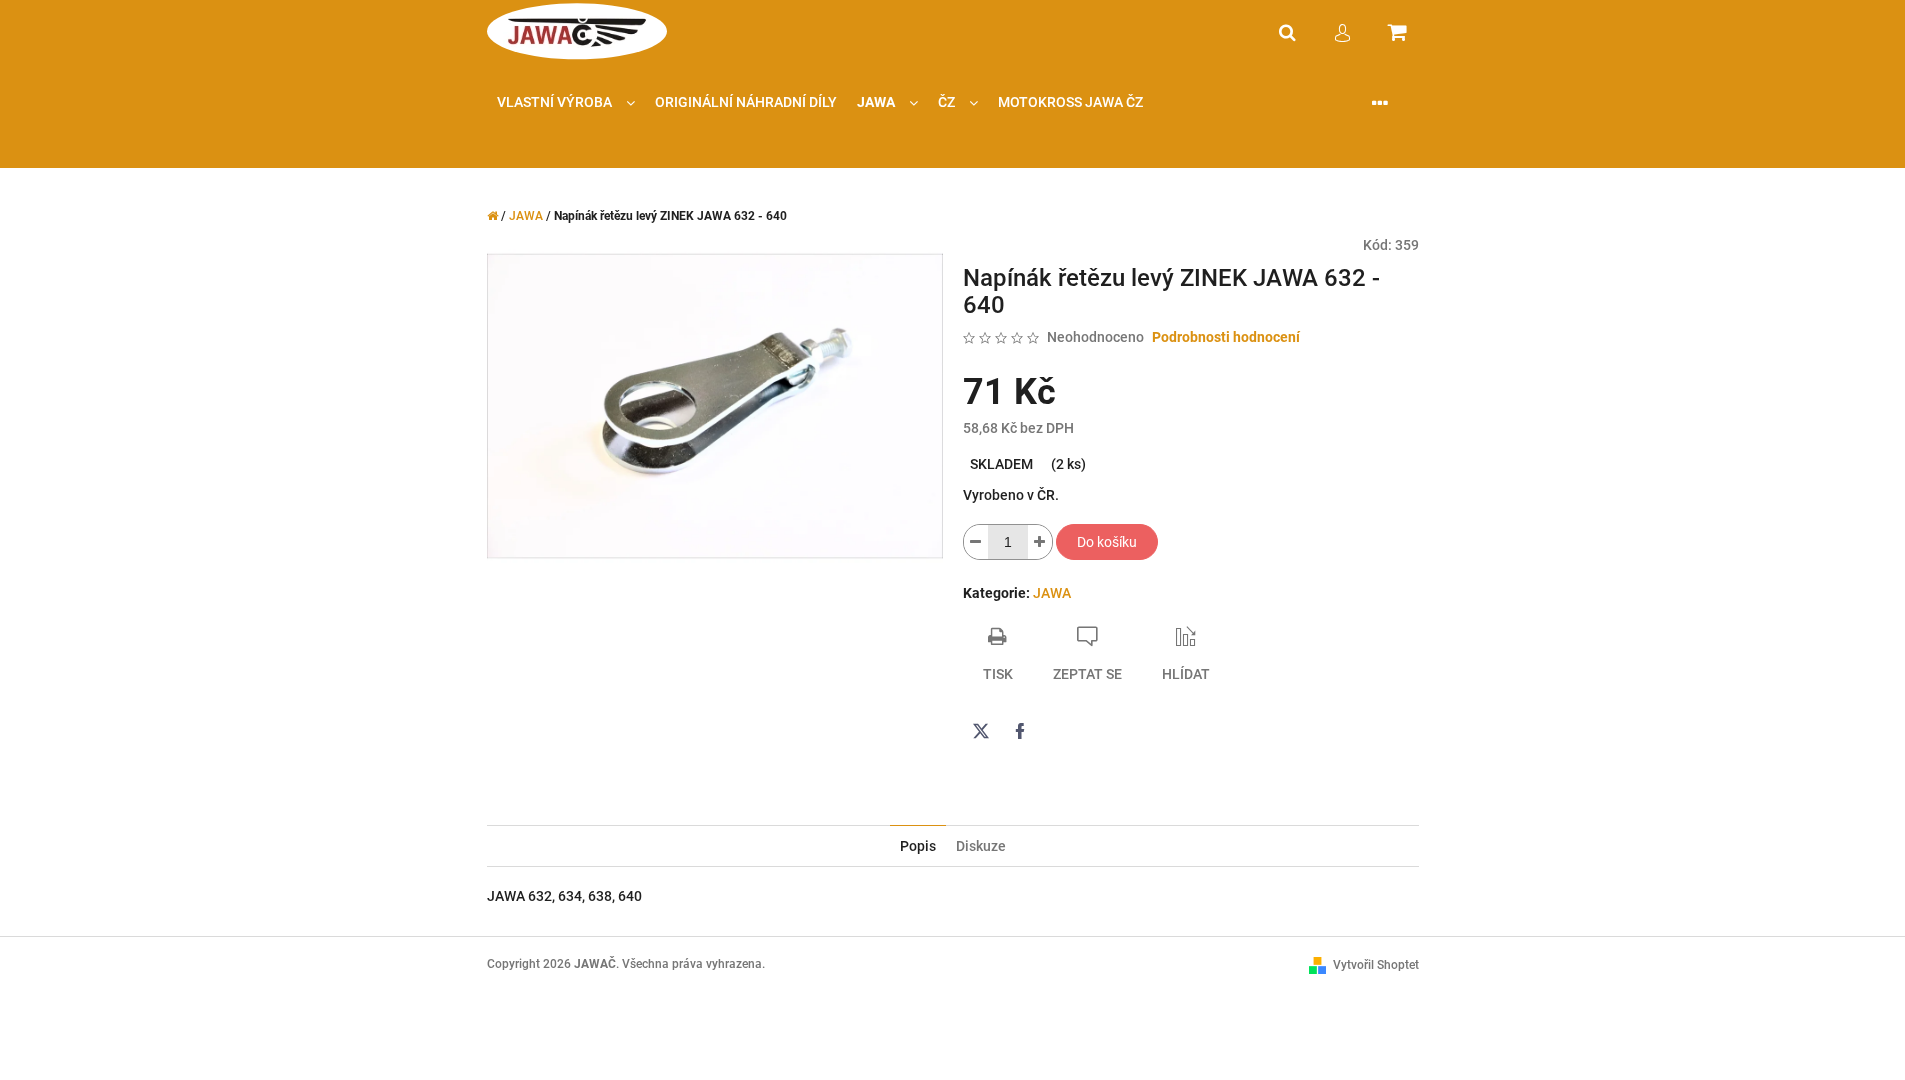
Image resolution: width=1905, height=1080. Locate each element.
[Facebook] (1020, 731)
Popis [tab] (918, 846)
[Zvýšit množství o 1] (1040, 542)
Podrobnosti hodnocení (1226, 337)
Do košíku (1107, 542)
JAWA (1052, 593)
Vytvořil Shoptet (1376, 965)
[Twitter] (981, 731)
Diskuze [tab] (981, 846)
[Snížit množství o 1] (976, 542)
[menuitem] (566, 102)
